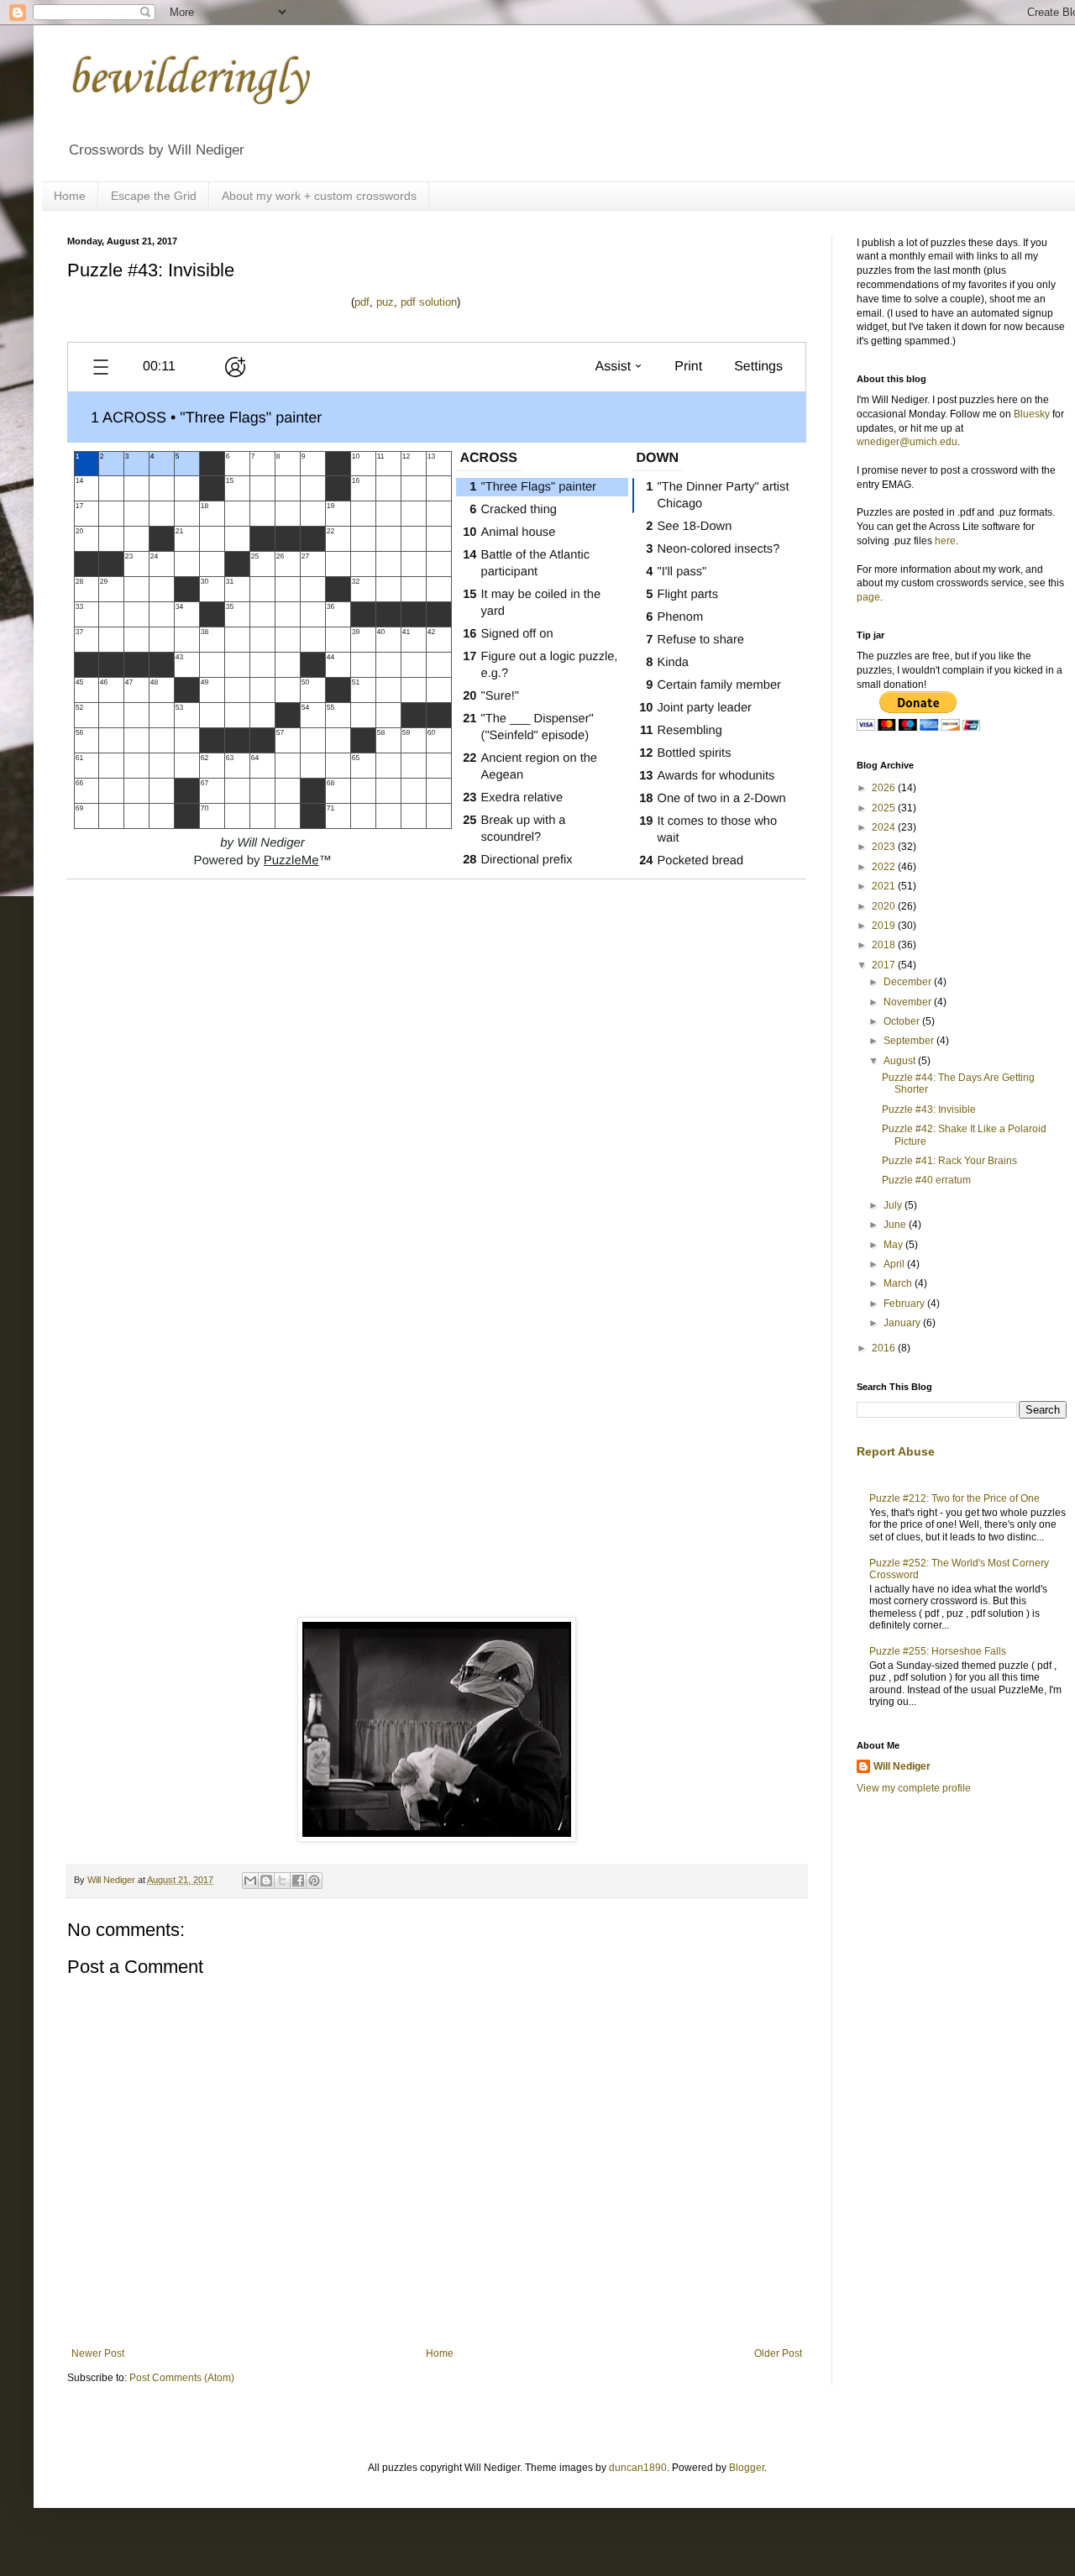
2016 (885, 1348)
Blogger (747, 2468)
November (909, 1002)
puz (385, 302)
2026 (885, 788)
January (903, 1323)
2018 (885, 945)
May (894, 1245)
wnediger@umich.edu (907, 442)
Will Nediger (902, 1766)
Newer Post (98, 2353)
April (895, 1264)
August (901, 1061)
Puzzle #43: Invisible (929, 1110)
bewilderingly (187, 79)
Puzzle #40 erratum (926, 1180)
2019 (885, 926)
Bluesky (1032, 414)
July (894, 1205)
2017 (885, 965)
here (945, 541)
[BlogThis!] (266, 1881)
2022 (885, 867)
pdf (362, 302)
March (899, 1283)
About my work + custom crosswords (319, 196)
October (903, 1021)
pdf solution (429, 302)
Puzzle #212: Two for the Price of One (954, 1498)
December (909, 982)
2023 (885, 847)
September (910, 1041)
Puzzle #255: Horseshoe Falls (938, 1651)
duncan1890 (638, 2468)
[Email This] (250, 1881)
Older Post (778, 2353)
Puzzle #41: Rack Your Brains (949, 1161)
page (868, 597)
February (905, 1304)
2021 (885, 886)
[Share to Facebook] (298, 1881)
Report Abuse (896, 1451)
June (896, 1225)
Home (70, 196)
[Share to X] (282, 1881)
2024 (885, 827)
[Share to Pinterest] (314, 1881)
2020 (885, 906)
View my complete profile (914, 1788)
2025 (885, 808)
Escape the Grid (154, 196)
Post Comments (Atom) (182, 2378)
